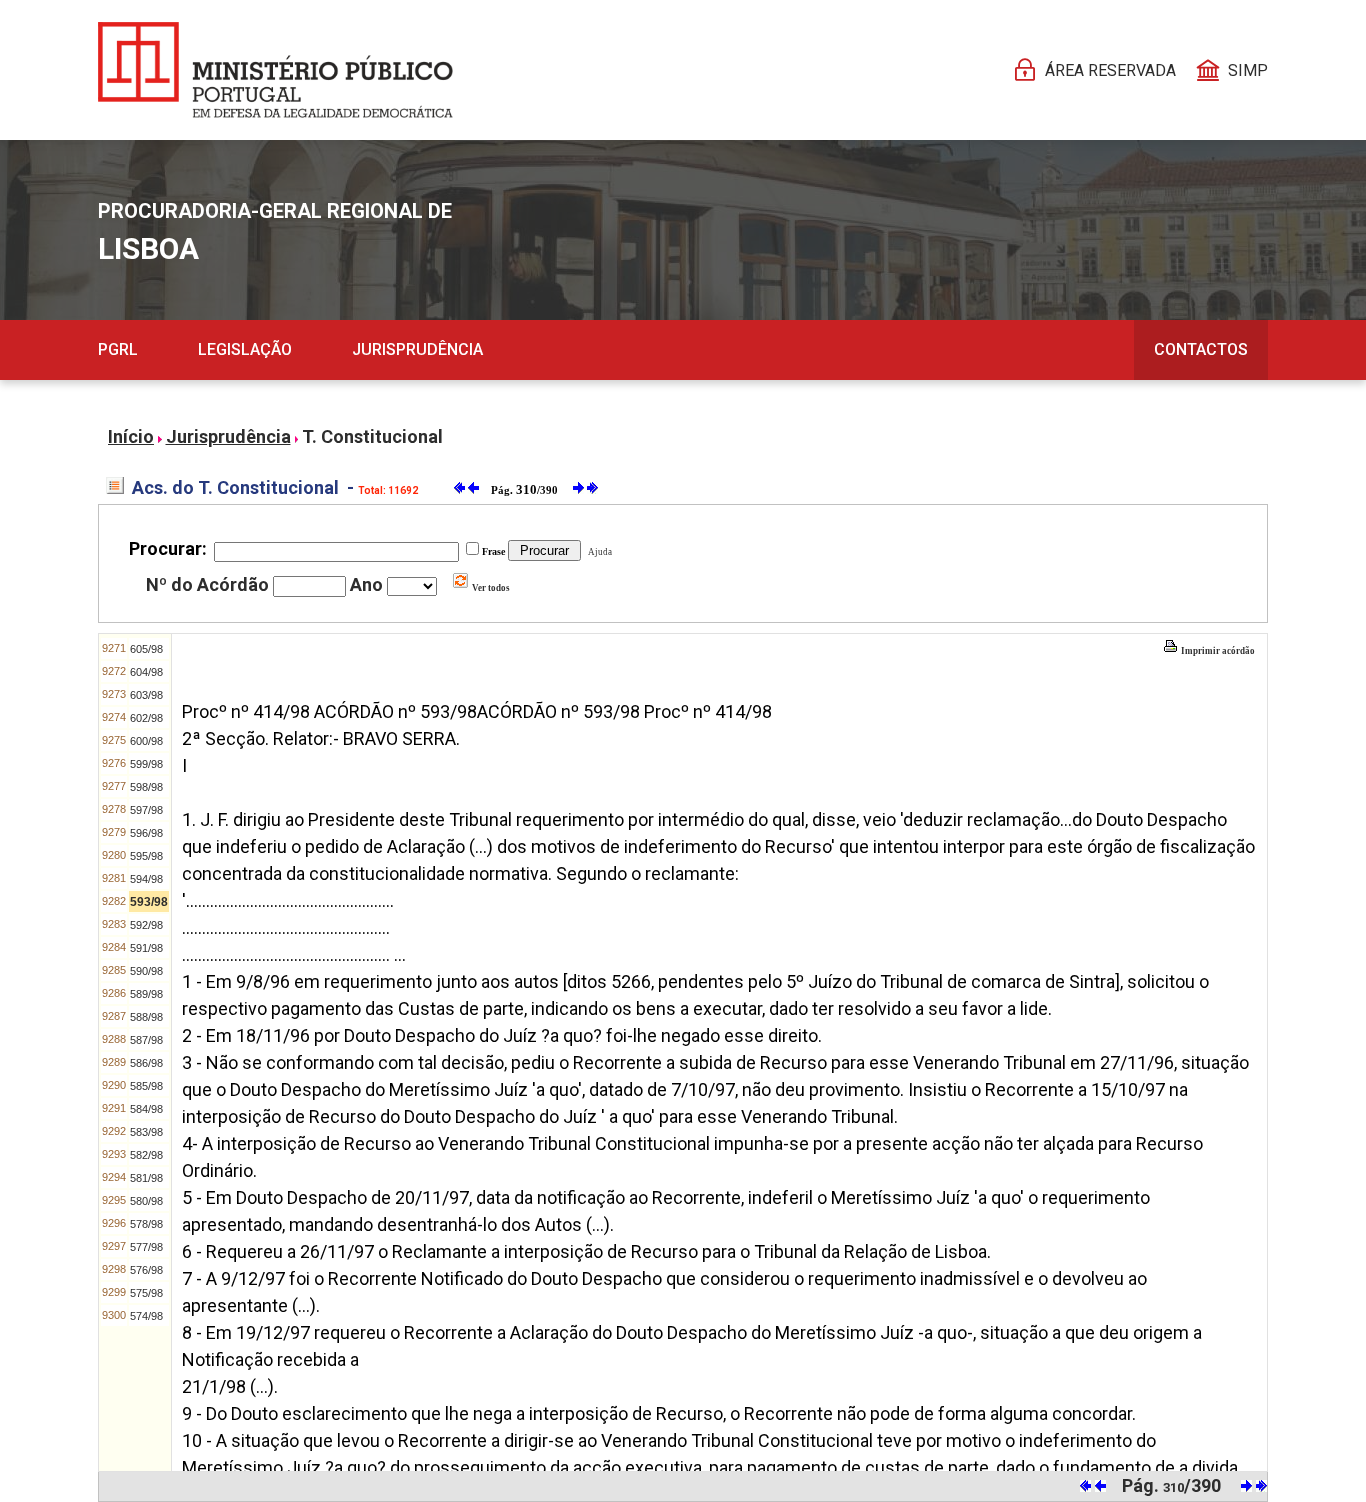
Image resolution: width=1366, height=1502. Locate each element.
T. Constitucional (372, 436)
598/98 (146, 787)
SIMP (1248, 70)
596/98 (146, 833)
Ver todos (490, 588)
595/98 (146, 856)
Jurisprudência (417, 349)
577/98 (146, 1247)
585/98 (146, 1086)
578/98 (146, 1224)
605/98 (146, 649)
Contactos (1201, 349)
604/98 (146, 672)
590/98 (146, 971)
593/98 (149, 902)
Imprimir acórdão (1217, 651)
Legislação (245, 349)
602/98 (146, 718)
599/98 (146, 764)
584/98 (146, 1109)
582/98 (146, 1155)
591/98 (146, 948)
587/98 (146, 1040)
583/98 (146, 1132)
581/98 (146, 1178)
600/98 (146, 741)
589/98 (146, 994)
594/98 (146, 879)
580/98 (146, 1201)
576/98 (146, 1270)
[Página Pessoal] (275, 70)
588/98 (146, 1017)
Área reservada (1110, 70)
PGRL (118, 349)
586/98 (146, 1063)
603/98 (146, 695)
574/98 (146, 1316)
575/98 (146, 1293)
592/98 (146, 925)
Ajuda (598, 552)
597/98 (146, 810)
